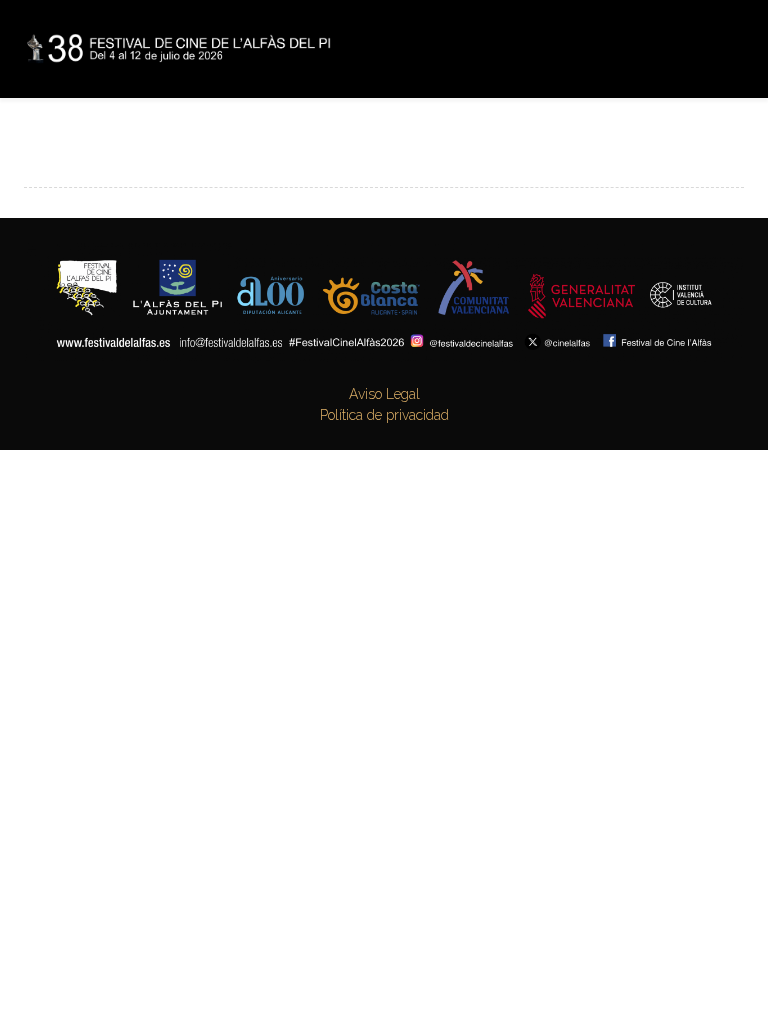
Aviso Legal (384, 394)
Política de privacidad (384, 415)
